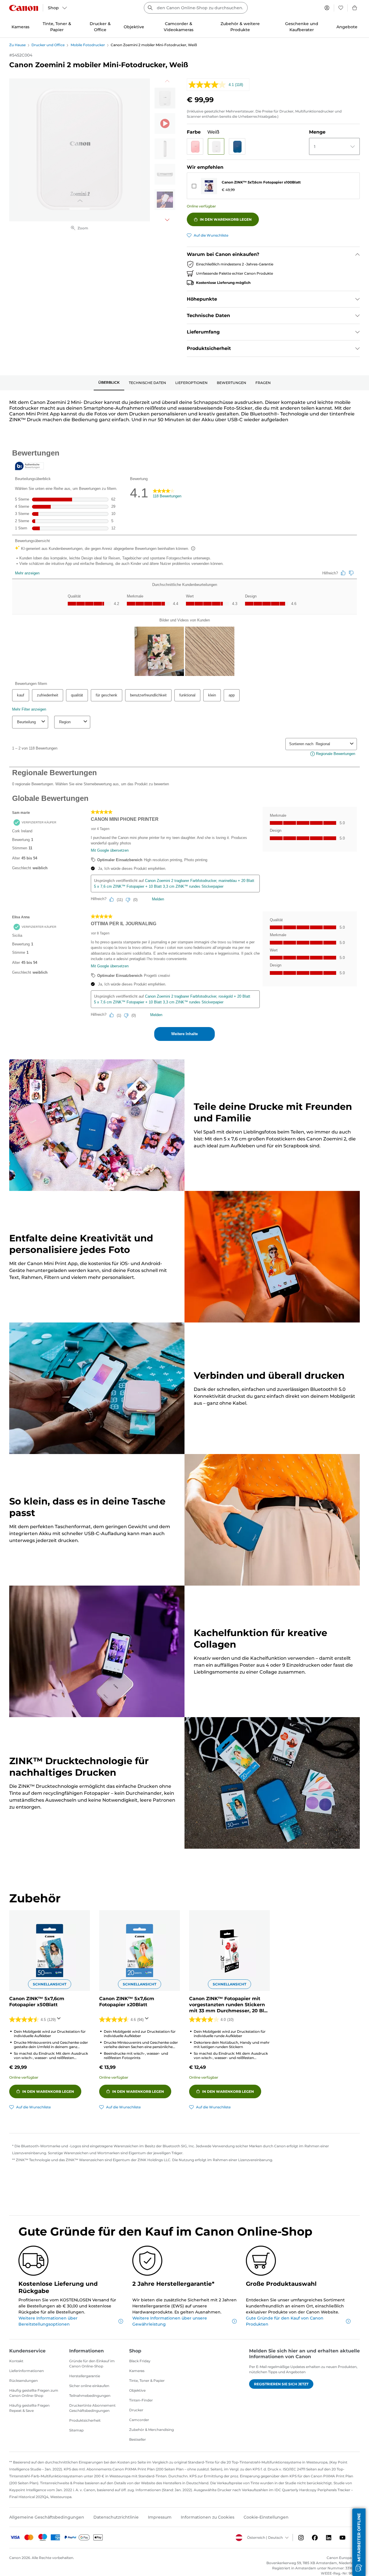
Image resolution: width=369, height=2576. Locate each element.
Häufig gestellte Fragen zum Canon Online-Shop (34, 2393)
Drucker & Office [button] (100, 27)
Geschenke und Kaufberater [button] (302, 27)
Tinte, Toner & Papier (147, 2381)
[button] (195, 146)
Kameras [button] (20, 27)
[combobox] (196, 8)
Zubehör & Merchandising (151, 2430)
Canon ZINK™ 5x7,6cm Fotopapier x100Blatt (261, 182)
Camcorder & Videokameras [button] (179, 27)
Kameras (137, 2371)
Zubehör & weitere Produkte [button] (240, 27)
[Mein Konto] (327, 8)
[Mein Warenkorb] (355, 8)
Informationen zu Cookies (208, 2517)
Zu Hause (17, 45)
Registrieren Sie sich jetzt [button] (281, 2384)
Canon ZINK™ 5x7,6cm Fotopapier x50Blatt (37, 2002)
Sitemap (76, 2430)
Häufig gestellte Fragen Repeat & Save (29, 2408)
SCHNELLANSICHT (50, 1984)
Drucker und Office (48, 45)
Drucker (136, 2410)
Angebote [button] (347, 27)
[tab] (109, 383)
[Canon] (24, 8)
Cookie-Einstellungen (266, 2517)
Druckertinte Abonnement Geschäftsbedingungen (92, 2408)
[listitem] (165, 98)
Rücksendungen (23, 2381)
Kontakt (16, 2361)
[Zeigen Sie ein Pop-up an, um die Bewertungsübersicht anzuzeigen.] (60, 2020)
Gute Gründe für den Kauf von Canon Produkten (285, 2321)
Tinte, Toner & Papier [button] (57, 27)
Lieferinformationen (27, 2371)
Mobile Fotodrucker (88, 45)
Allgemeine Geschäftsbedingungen (47, 2517)
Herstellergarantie (85, 2376)
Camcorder (139, 2420)
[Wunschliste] (341, 8)
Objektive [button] (134, 27)
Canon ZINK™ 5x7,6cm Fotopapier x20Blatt (127, 2002)
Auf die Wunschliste (211, 235)
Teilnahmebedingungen (90, 2396)
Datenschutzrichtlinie (116, 2517)
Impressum (160, 2517)
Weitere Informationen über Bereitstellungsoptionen (48, 2321)
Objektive (137, 2390)
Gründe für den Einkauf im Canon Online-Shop (92, 2364)
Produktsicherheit (85, 2420)
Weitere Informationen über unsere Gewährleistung (170, 2321)
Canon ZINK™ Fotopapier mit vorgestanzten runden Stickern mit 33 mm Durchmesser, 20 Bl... (228, 2005)
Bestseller (138, 2439)
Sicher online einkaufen (89, 2386)
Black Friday (140, 2361)
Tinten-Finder (141, 2400)
